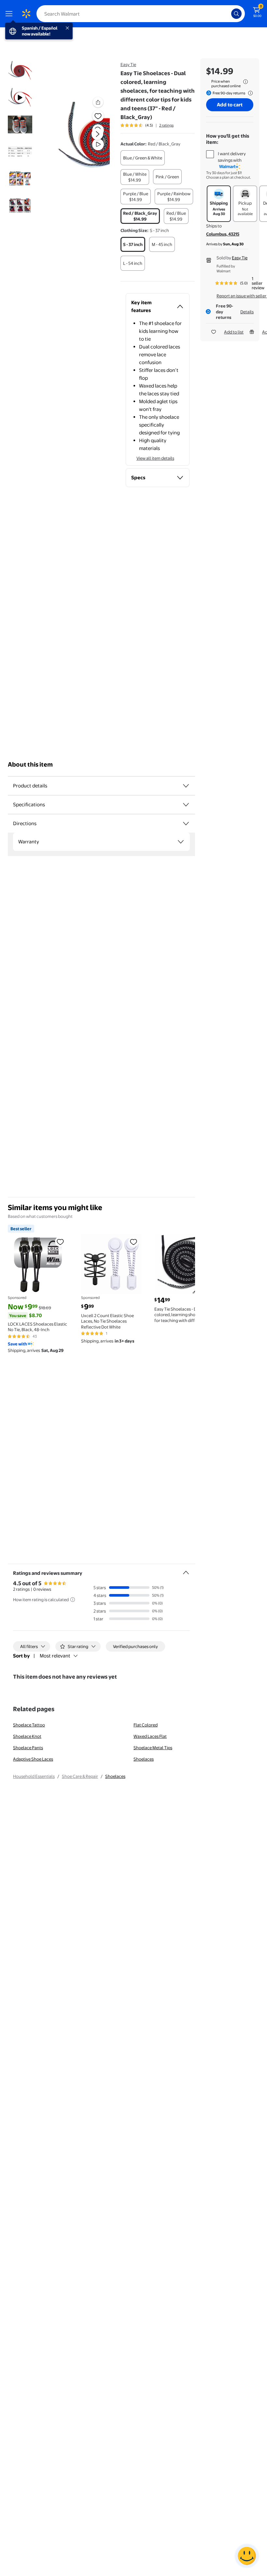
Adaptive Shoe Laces (33, 1759)
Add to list (234, 332)
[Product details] (186, 786)
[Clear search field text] (228, 14)
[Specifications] (186, 805)
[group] (147, 125)
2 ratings (166, 125)
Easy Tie (128, 64)
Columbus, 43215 (223, 234)
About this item (30, 764)
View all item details (155, 458)
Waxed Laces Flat (150, 1736)
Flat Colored (146, 1725)
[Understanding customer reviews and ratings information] (73, 1600)
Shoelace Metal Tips (153, 1748)
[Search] (236, 14)
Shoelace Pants (28, 1748)
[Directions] (186, 824)
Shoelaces (144, 1759)
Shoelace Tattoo (29, 1725)
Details (247, 312)
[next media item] (97, 134)
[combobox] (141, 14)
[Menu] (10, 14)
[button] (83, 139)
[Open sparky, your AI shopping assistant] (247, 2556)
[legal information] (246, 82)
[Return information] (249, 93)
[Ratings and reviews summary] (186, 1570)
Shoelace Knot (27, 1736)
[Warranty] (181, 842)
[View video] (98, 144)
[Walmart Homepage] (26, 14)
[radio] (143, 158)
